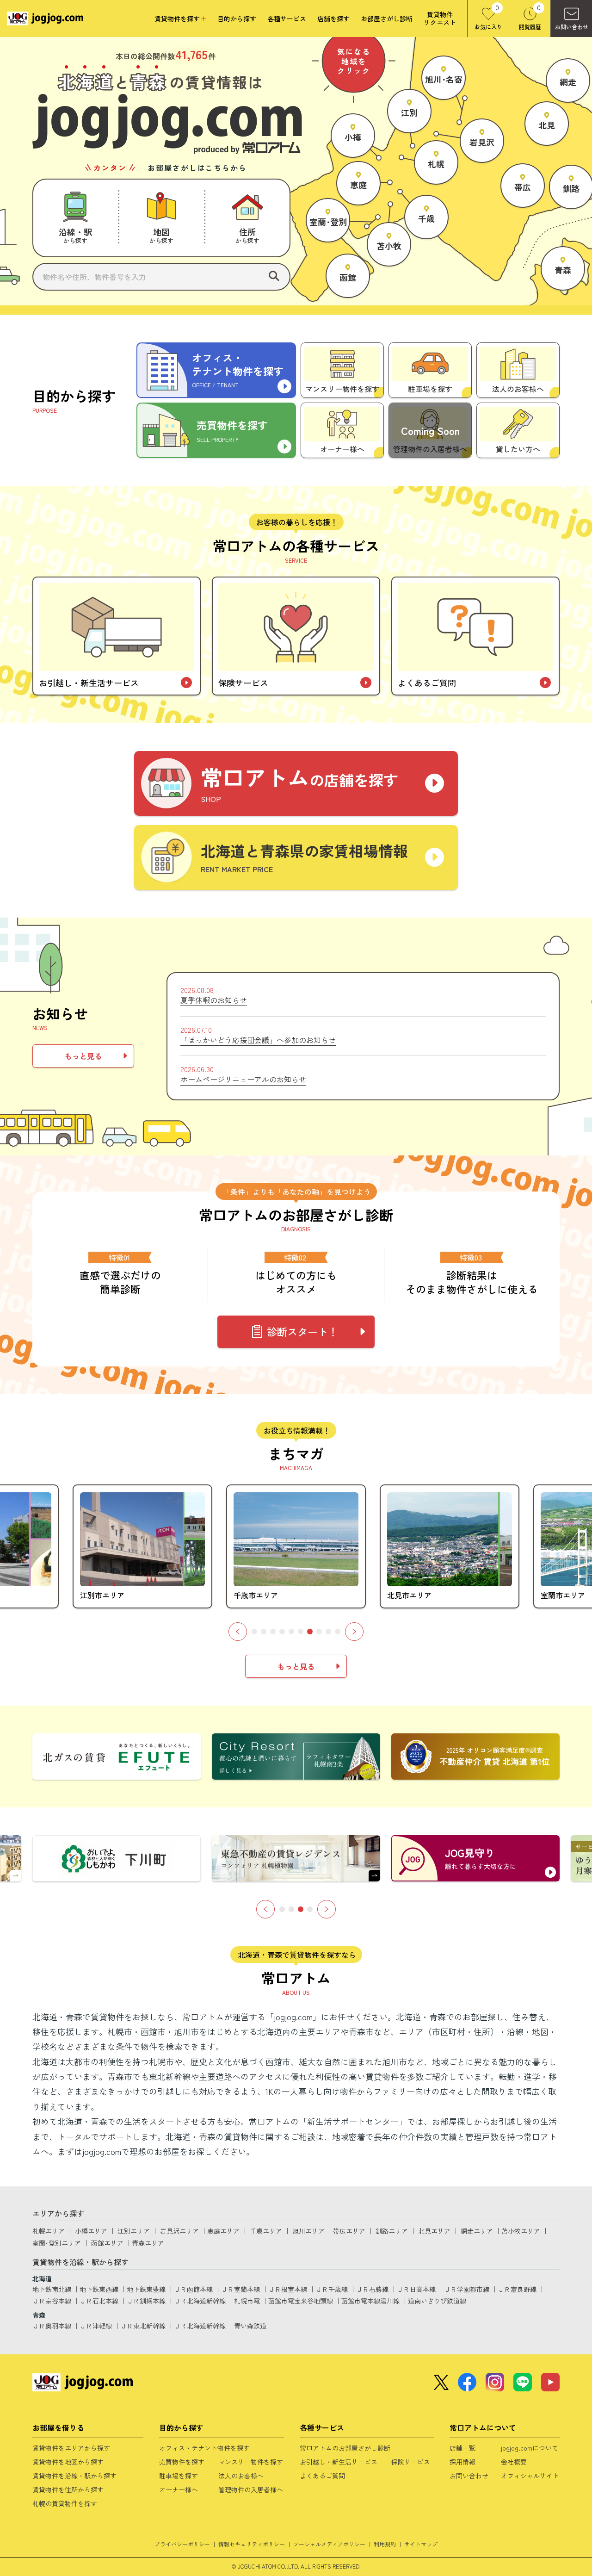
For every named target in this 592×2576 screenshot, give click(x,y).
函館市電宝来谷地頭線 (301, 2301)
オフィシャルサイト (530, 2476)
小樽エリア (91, 2231)
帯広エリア (349, 2231)
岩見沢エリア (179, 2231)
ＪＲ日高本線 (416, 2289)
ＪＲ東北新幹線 (143, 2326)
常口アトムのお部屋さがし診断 (345, 2448)
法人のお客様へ (241, 2476)
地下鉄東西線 (99, 2289)
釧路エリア (392, 2231)
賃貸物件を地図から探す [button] (68, 2462)
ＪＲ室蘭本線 (240, 2289)
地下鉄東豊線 (146, 2289)
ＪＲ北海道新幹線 (200, 2301)
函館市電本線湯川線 (370, 2301)
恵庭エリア (223, 2231)
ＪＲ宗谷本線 (52, 2301)
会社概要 (514, 2462)
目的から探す (237, 19)
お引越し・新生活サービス (339, 2462)
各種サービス (287, 19)
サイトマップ (421, 2544)
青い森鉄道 (250, 2326)
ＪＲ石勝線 (372, 2289)
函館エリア (107, 2243)
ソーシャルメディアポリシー (329, 2544)
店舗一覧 (462, 2448)
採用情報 (462, 2462)
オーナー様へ (179, 2489)
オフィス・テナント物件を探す (204, 2448)
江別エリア (134, 2231)
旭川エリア (308, 2231)
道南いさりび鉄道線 (437, 2301)
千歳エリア (266, 2231)
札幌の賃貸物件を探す (65, 2503)
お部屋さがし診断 (387, 19)
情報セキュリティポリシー (252, 2544)
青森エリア (148, 2243)
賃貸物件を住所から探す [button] (68, 2489)
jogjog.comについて (530, 2448)
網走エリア (477, 2231)
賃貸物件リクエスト (440, 19)
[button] (75, 218)
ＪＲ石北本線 (99, 2301)
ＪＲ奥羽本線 (52, 2326)
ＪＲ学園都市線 (467, 2289)
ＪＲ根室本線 (288, 2289)
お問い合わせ (469, 2476)
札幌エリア (49, 2231)
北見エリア (434, 2231)
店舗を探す (333, 19)
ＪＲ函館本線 (193, 2289)
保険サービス (411, 2462)
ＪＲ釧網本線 (146, 2301)
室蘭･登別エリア (57, 2243)
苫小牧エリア (521, 2231)
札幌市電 (247, 2301)
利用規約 (385, 2544)
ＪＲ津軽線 (96, 2326)
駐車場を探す (179, 2476)
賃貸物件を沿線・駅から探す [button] (74, 2476)
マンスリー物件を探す (251, 2462)
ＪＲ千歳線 (332, 2289)
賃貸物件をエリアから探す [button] (71, 2448)
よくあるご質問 (322, 2476)
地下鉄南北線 (52, 2289)
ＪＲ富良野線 (517, 2289)
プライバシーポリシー (182, 2544)
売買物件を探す (182, 2462)
